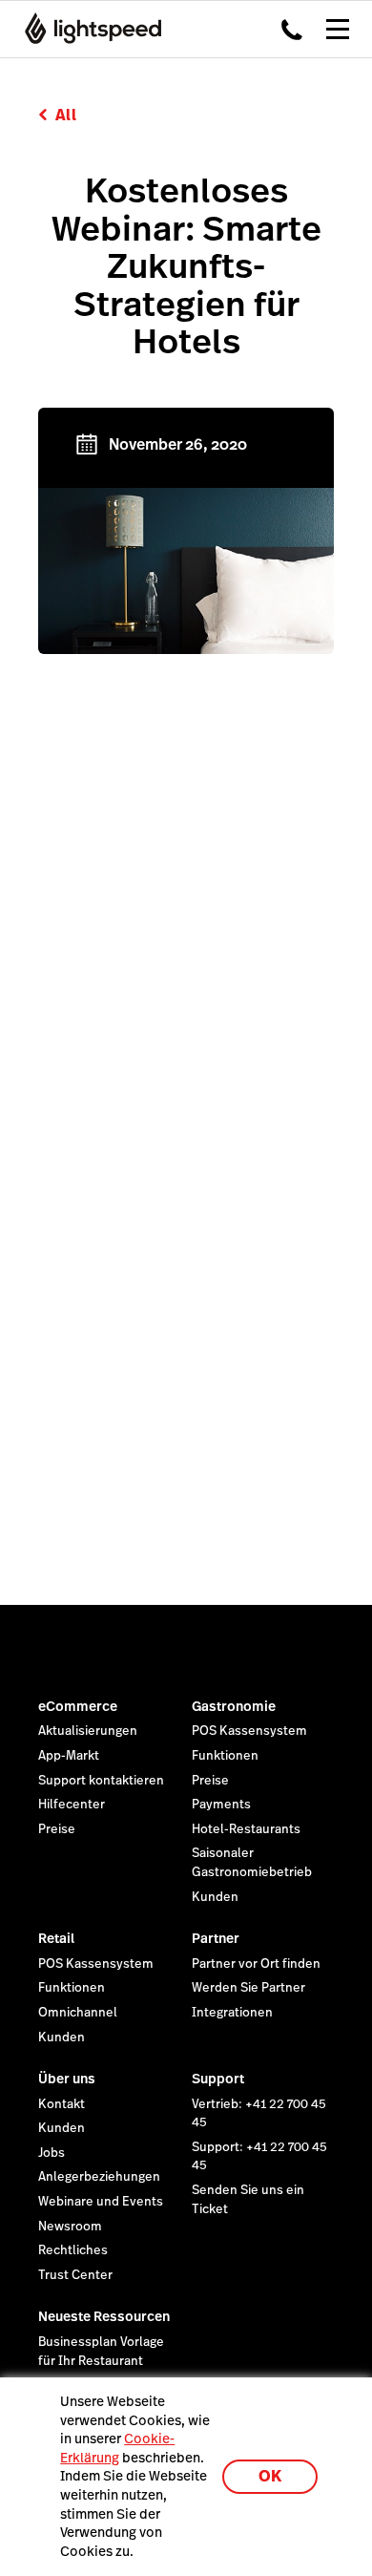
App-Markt (69, 1756)
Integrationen (232, 2013)
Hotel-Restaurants (246, 1829)
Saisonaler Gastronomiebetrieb (252, 1863)
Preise (57, 1829)
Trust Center (75, 2275)
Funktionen (225, 1756)
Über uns (67, 2079)
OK (270, 2476)
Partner (216, 1938)
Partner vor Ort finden (256, 1964)
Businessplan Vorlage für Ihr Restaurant (101, 2352)
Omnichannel (78, 2013)
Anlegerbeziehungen (99, 2177)
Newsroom (70, 2227)
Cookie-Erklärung (117, 2448)
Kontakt (62, 2104)
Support (218, 2079)
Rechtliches (73, 2250)
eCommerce (78, 1706)
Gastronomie (234, 1706)
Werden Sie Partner (248, 1988)
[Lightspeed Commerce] (87, 29)
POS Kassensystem (249, 1731)
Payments (221, 1805)
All (66, 115)
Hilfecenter (72, 1805)
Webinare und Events (101, 2202)
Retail (56, 1938)
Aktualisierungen (88, 1731)
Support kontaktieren (101, 1781)
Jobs (52, 2153)
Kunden (215, 1897)
